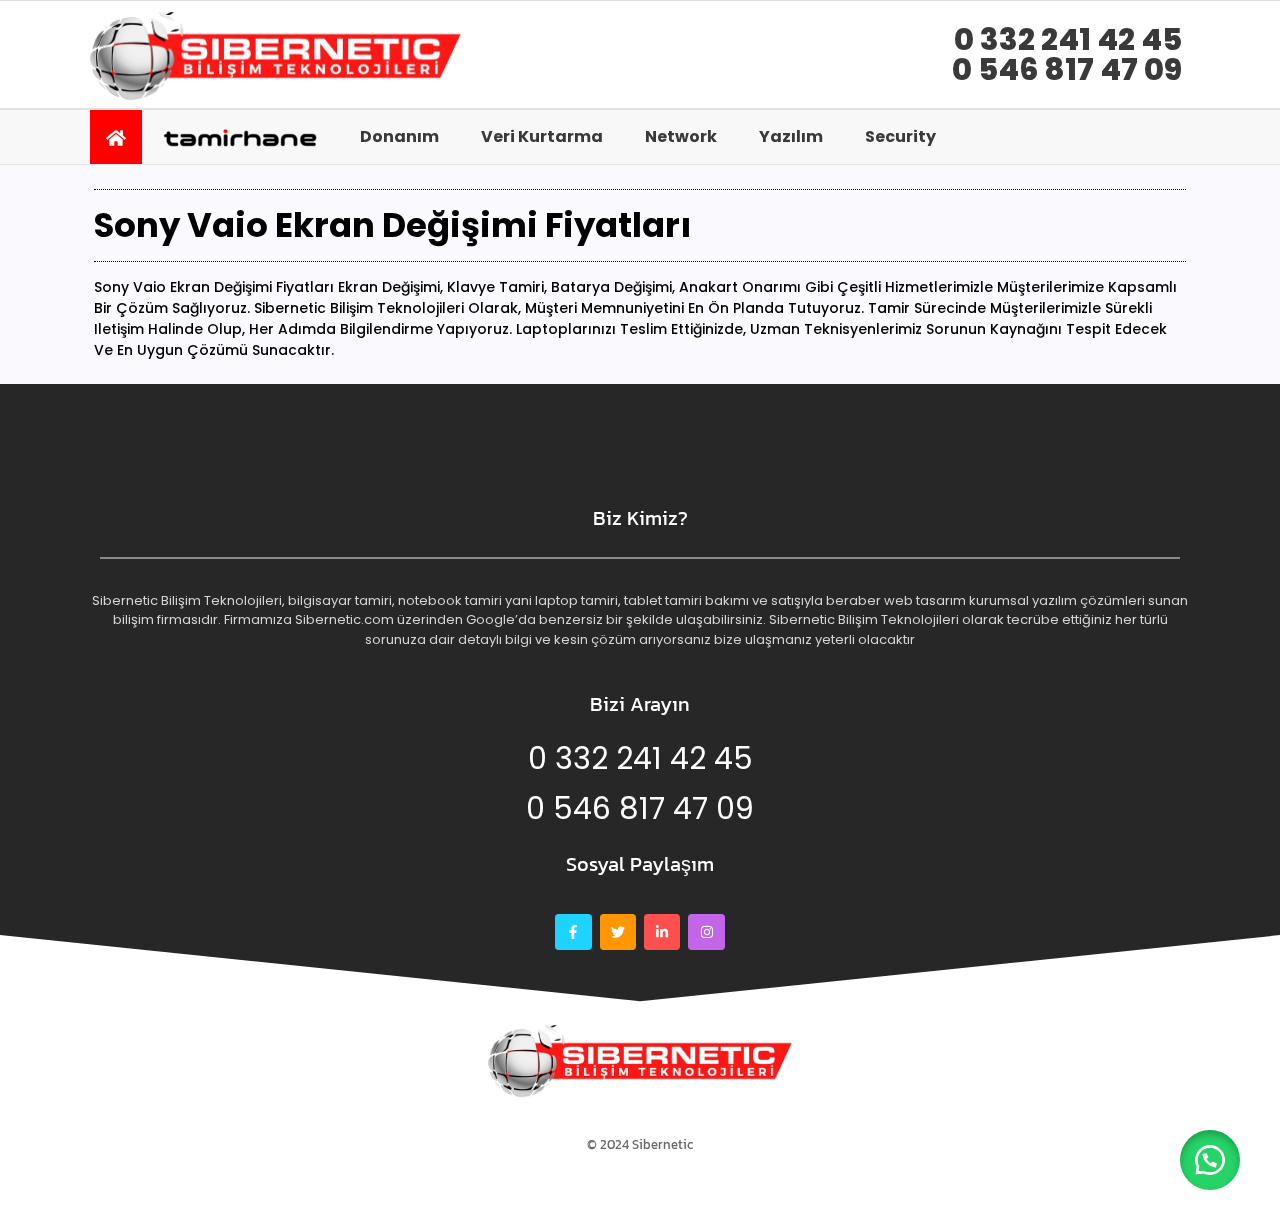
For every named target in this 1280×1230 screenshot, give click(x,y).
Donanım (399, 136)
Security (900, 136)
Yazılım (791, 136)
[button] (1210, 1160)
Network (681, 136)
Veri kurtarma (542, 136)
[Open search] (1165, 136)
